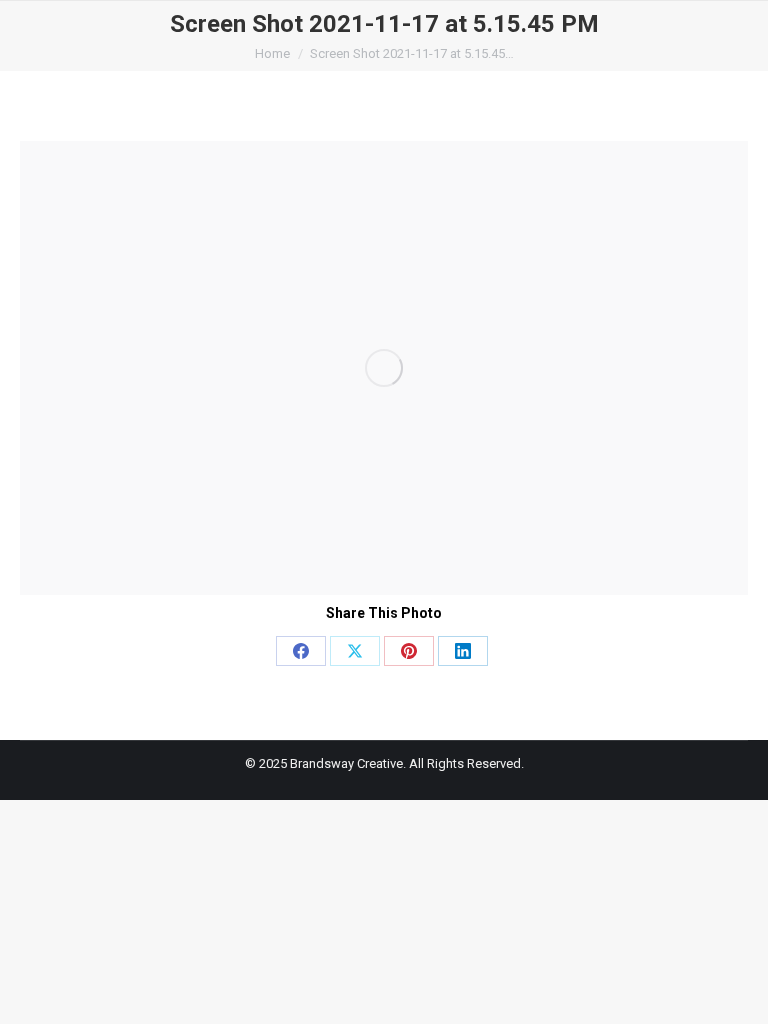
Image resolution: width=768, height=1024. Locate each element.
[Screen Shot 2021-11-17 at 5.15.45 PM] (384, 368)
